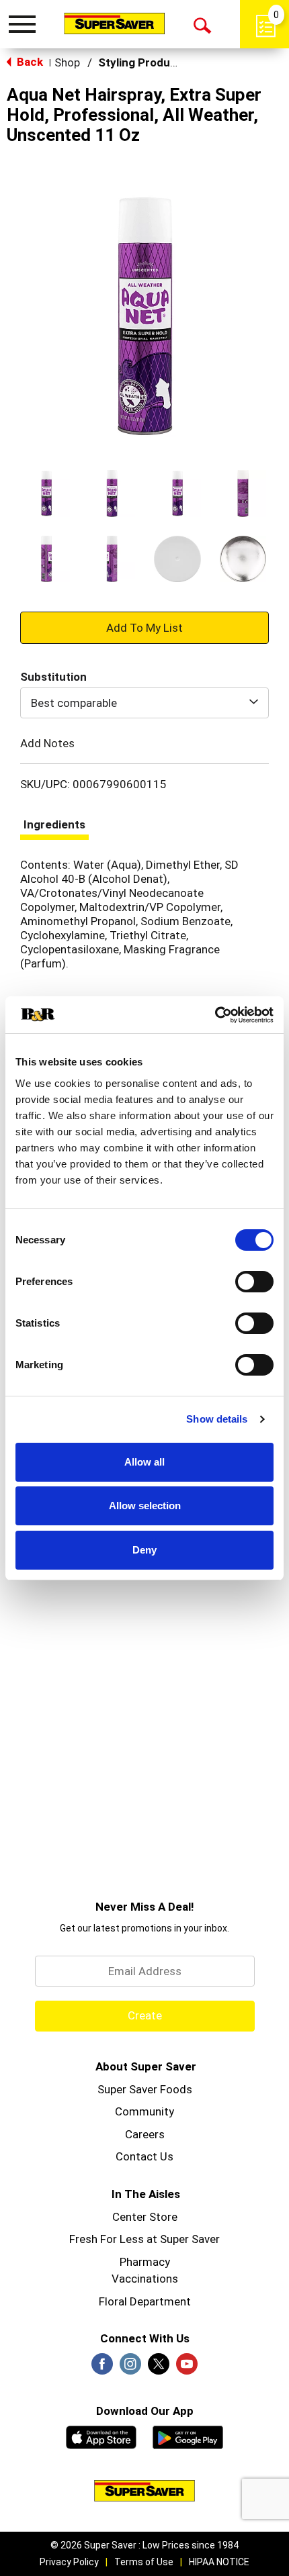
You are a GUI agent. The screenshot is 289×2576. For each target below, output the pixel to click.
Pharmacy (145, 2262)
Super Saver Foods (145, 2089)
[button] (46, 493)
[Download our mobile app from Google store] (188, 2436)
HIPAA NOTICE (219, 2562)
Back (29, 62)
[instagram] (130, 2368)
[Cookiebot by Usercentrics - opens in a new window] (215, 1015)
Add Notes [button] (47, 743)
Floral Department (145, 2301)
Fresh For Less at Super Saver (144, 2239)
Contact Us (144, 2156)
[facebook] (102, 2368)
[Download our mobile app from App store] (101, 2436)
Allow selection (145, 1506)
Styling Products (143, 62)
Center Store (145, 2217)
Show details (217, 1419)
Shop (67, 62)
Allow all (144, 1462)
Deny (144, 1550)
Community (144, 2111)
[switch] (254, 1282)
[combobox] (144, 703)
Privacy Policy (69, 2562)
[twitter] (159, 2368)
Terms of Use (144, 2562)
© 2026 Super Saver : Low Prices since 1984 (144, 2545)
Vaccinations (145, 2279)
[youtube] (187, 2368)
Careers (145, 2134)
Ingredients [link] (54, 824)
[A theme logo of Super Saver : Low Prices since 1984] (114, 23)
